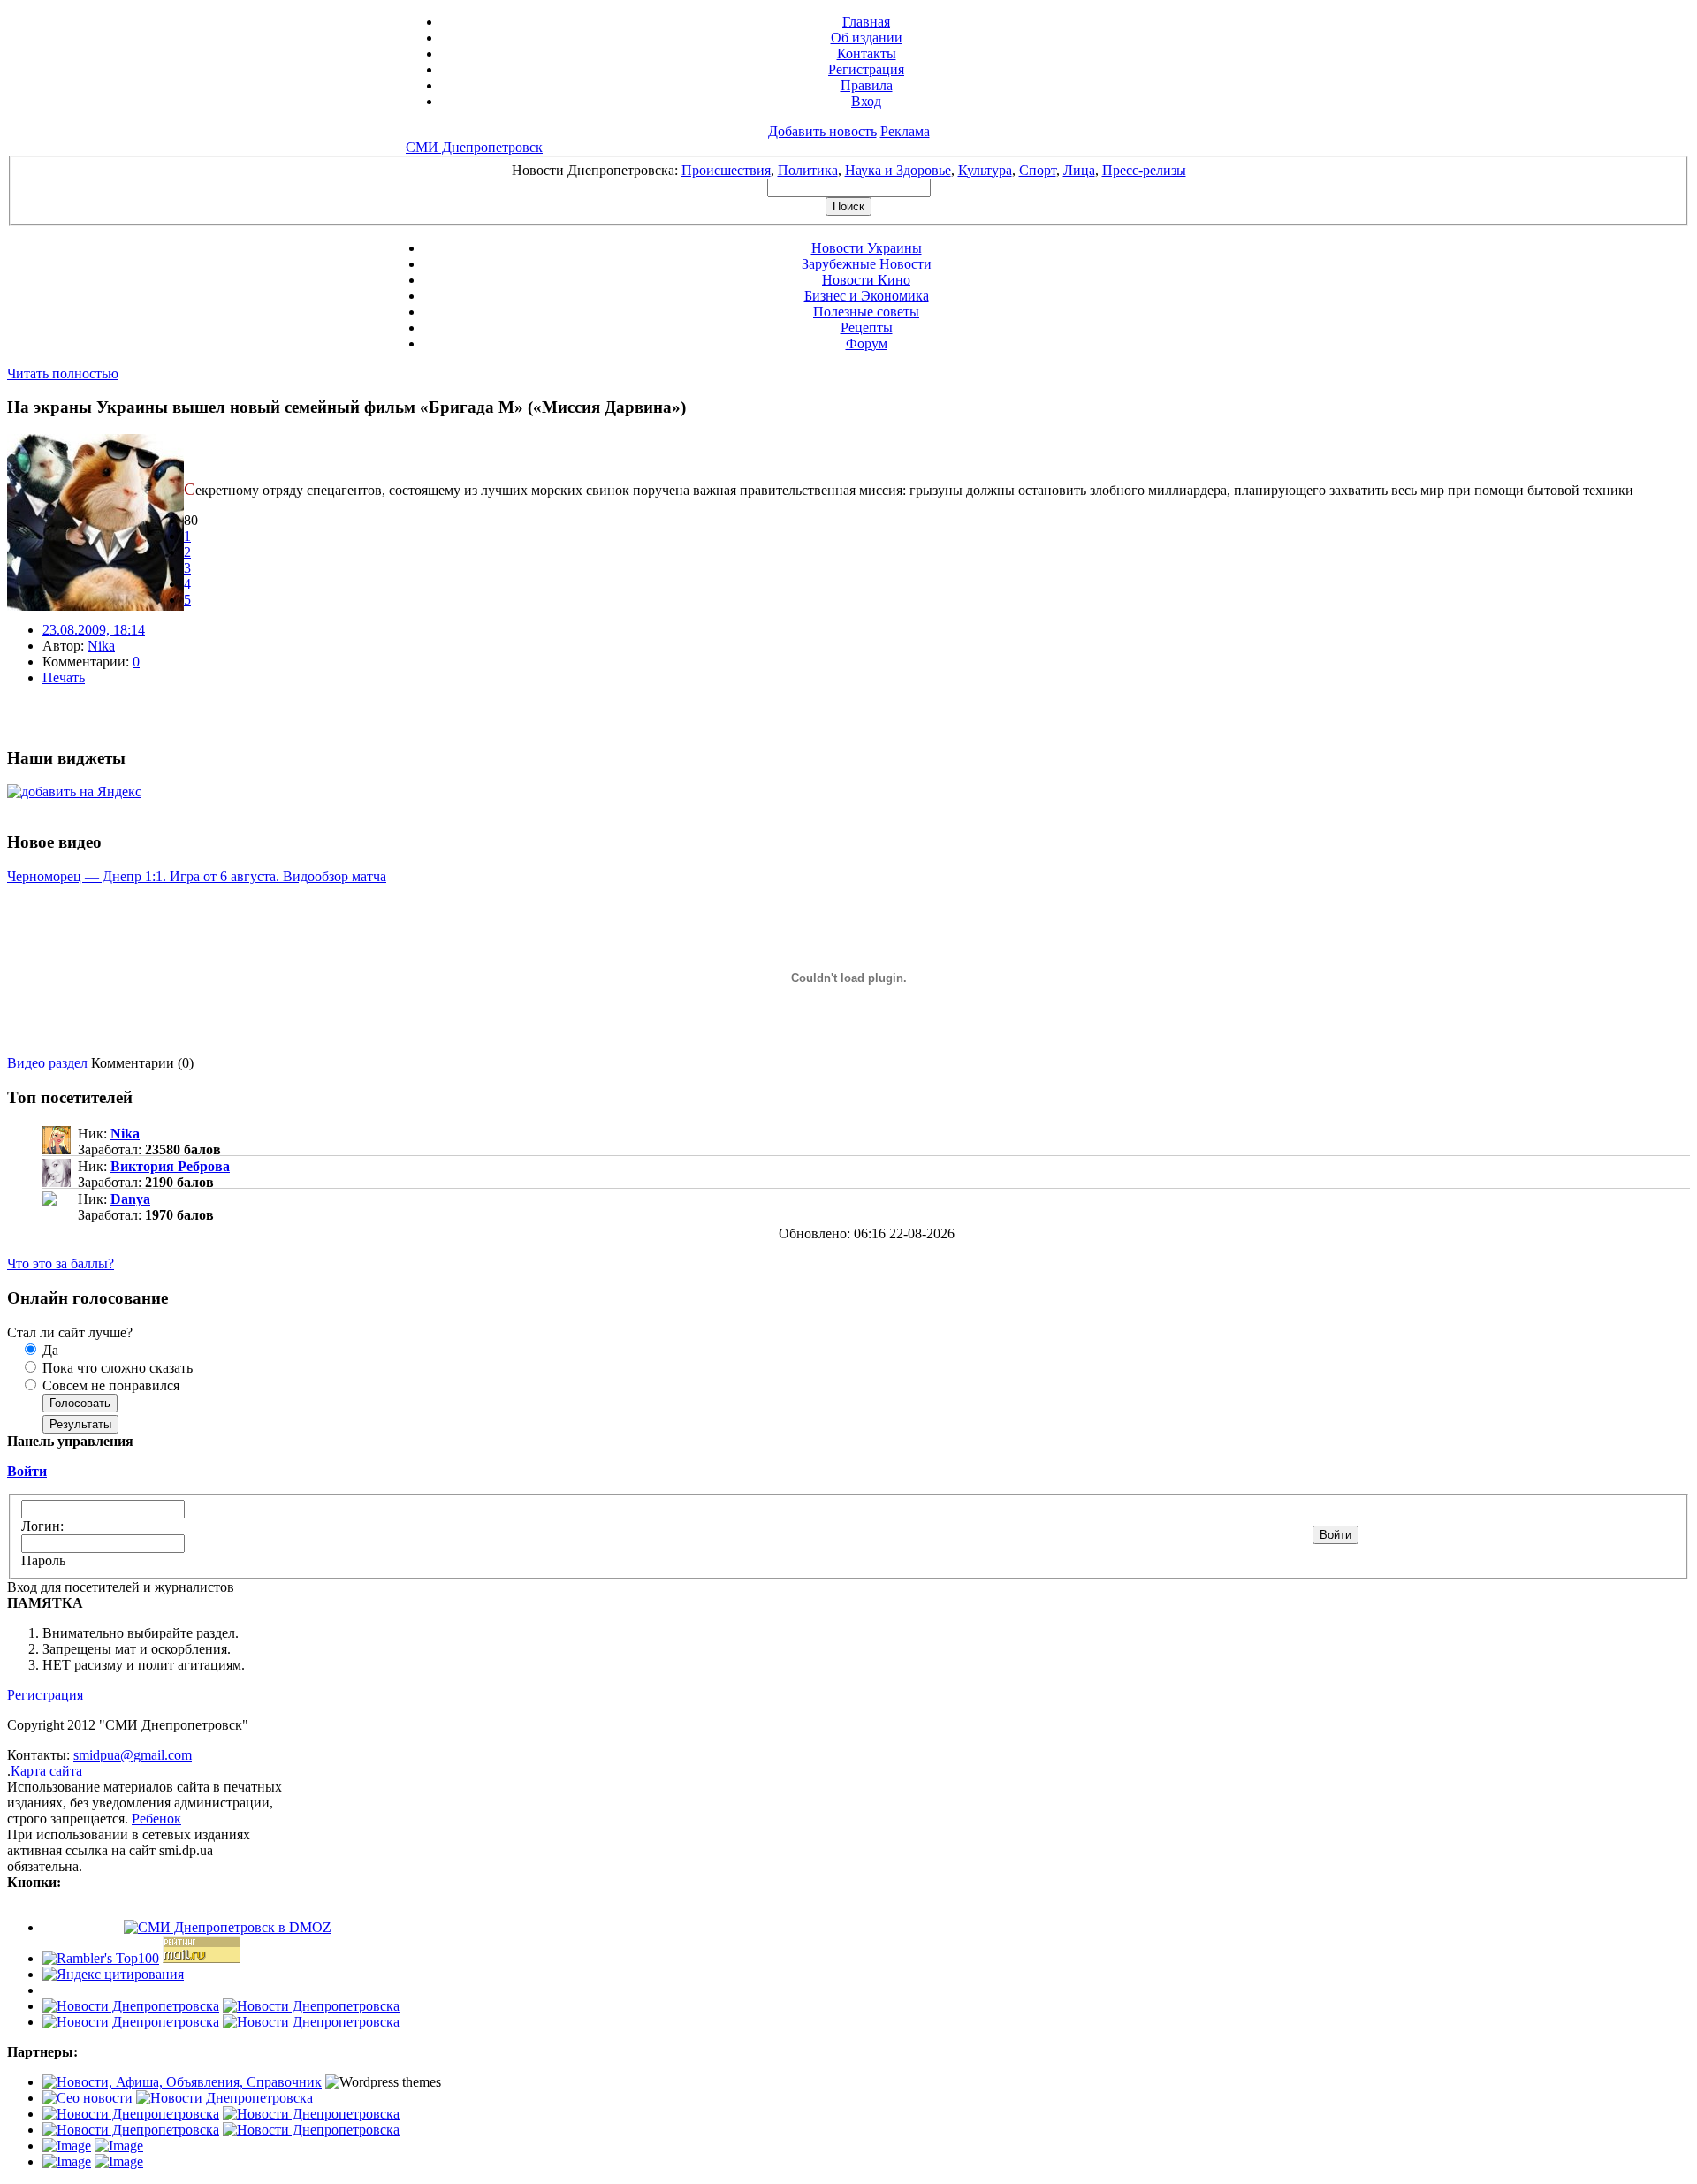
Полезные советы (866, 312)
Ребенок (156, 1819)
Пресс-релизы (1144, 170)
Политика (808, 170)
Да (49, 1350)
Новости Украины (867, 248)
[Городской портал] (182, 2082)
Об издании (867, 38)
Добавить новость (822, 131)
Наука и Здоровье (898, 170)
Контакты (867, 53)
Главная (866, 22)
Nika (101, 646)
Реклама (905, 131)
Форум (867, 343)
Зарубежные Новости (867, 264)
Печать (64, 677)
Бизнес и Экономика (867, 296)
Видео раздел (47, 1063)
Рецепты (867, 327)
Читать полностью (63, 373)
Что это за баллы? (61, 1263)
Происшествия (726, 170)
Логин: (42, 1526)
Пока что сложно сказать (116, 1368)
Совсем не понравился (109, 1385)
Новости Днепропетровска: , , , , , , (849, 170)
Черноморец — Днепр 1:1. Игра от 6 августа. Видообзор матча (197, 876)
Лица (1079, 170)
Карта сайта (46, 1771)
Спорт (1038, 170)
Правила (867, 85)
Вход (866, 101)
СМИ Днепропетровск (474, 147)
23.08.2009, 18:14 (94, 630)
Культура (985, 170)
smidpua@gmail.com (133, 1755)
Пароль (43, 1560)
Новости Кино (866, 280)
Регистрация (866, 69)
